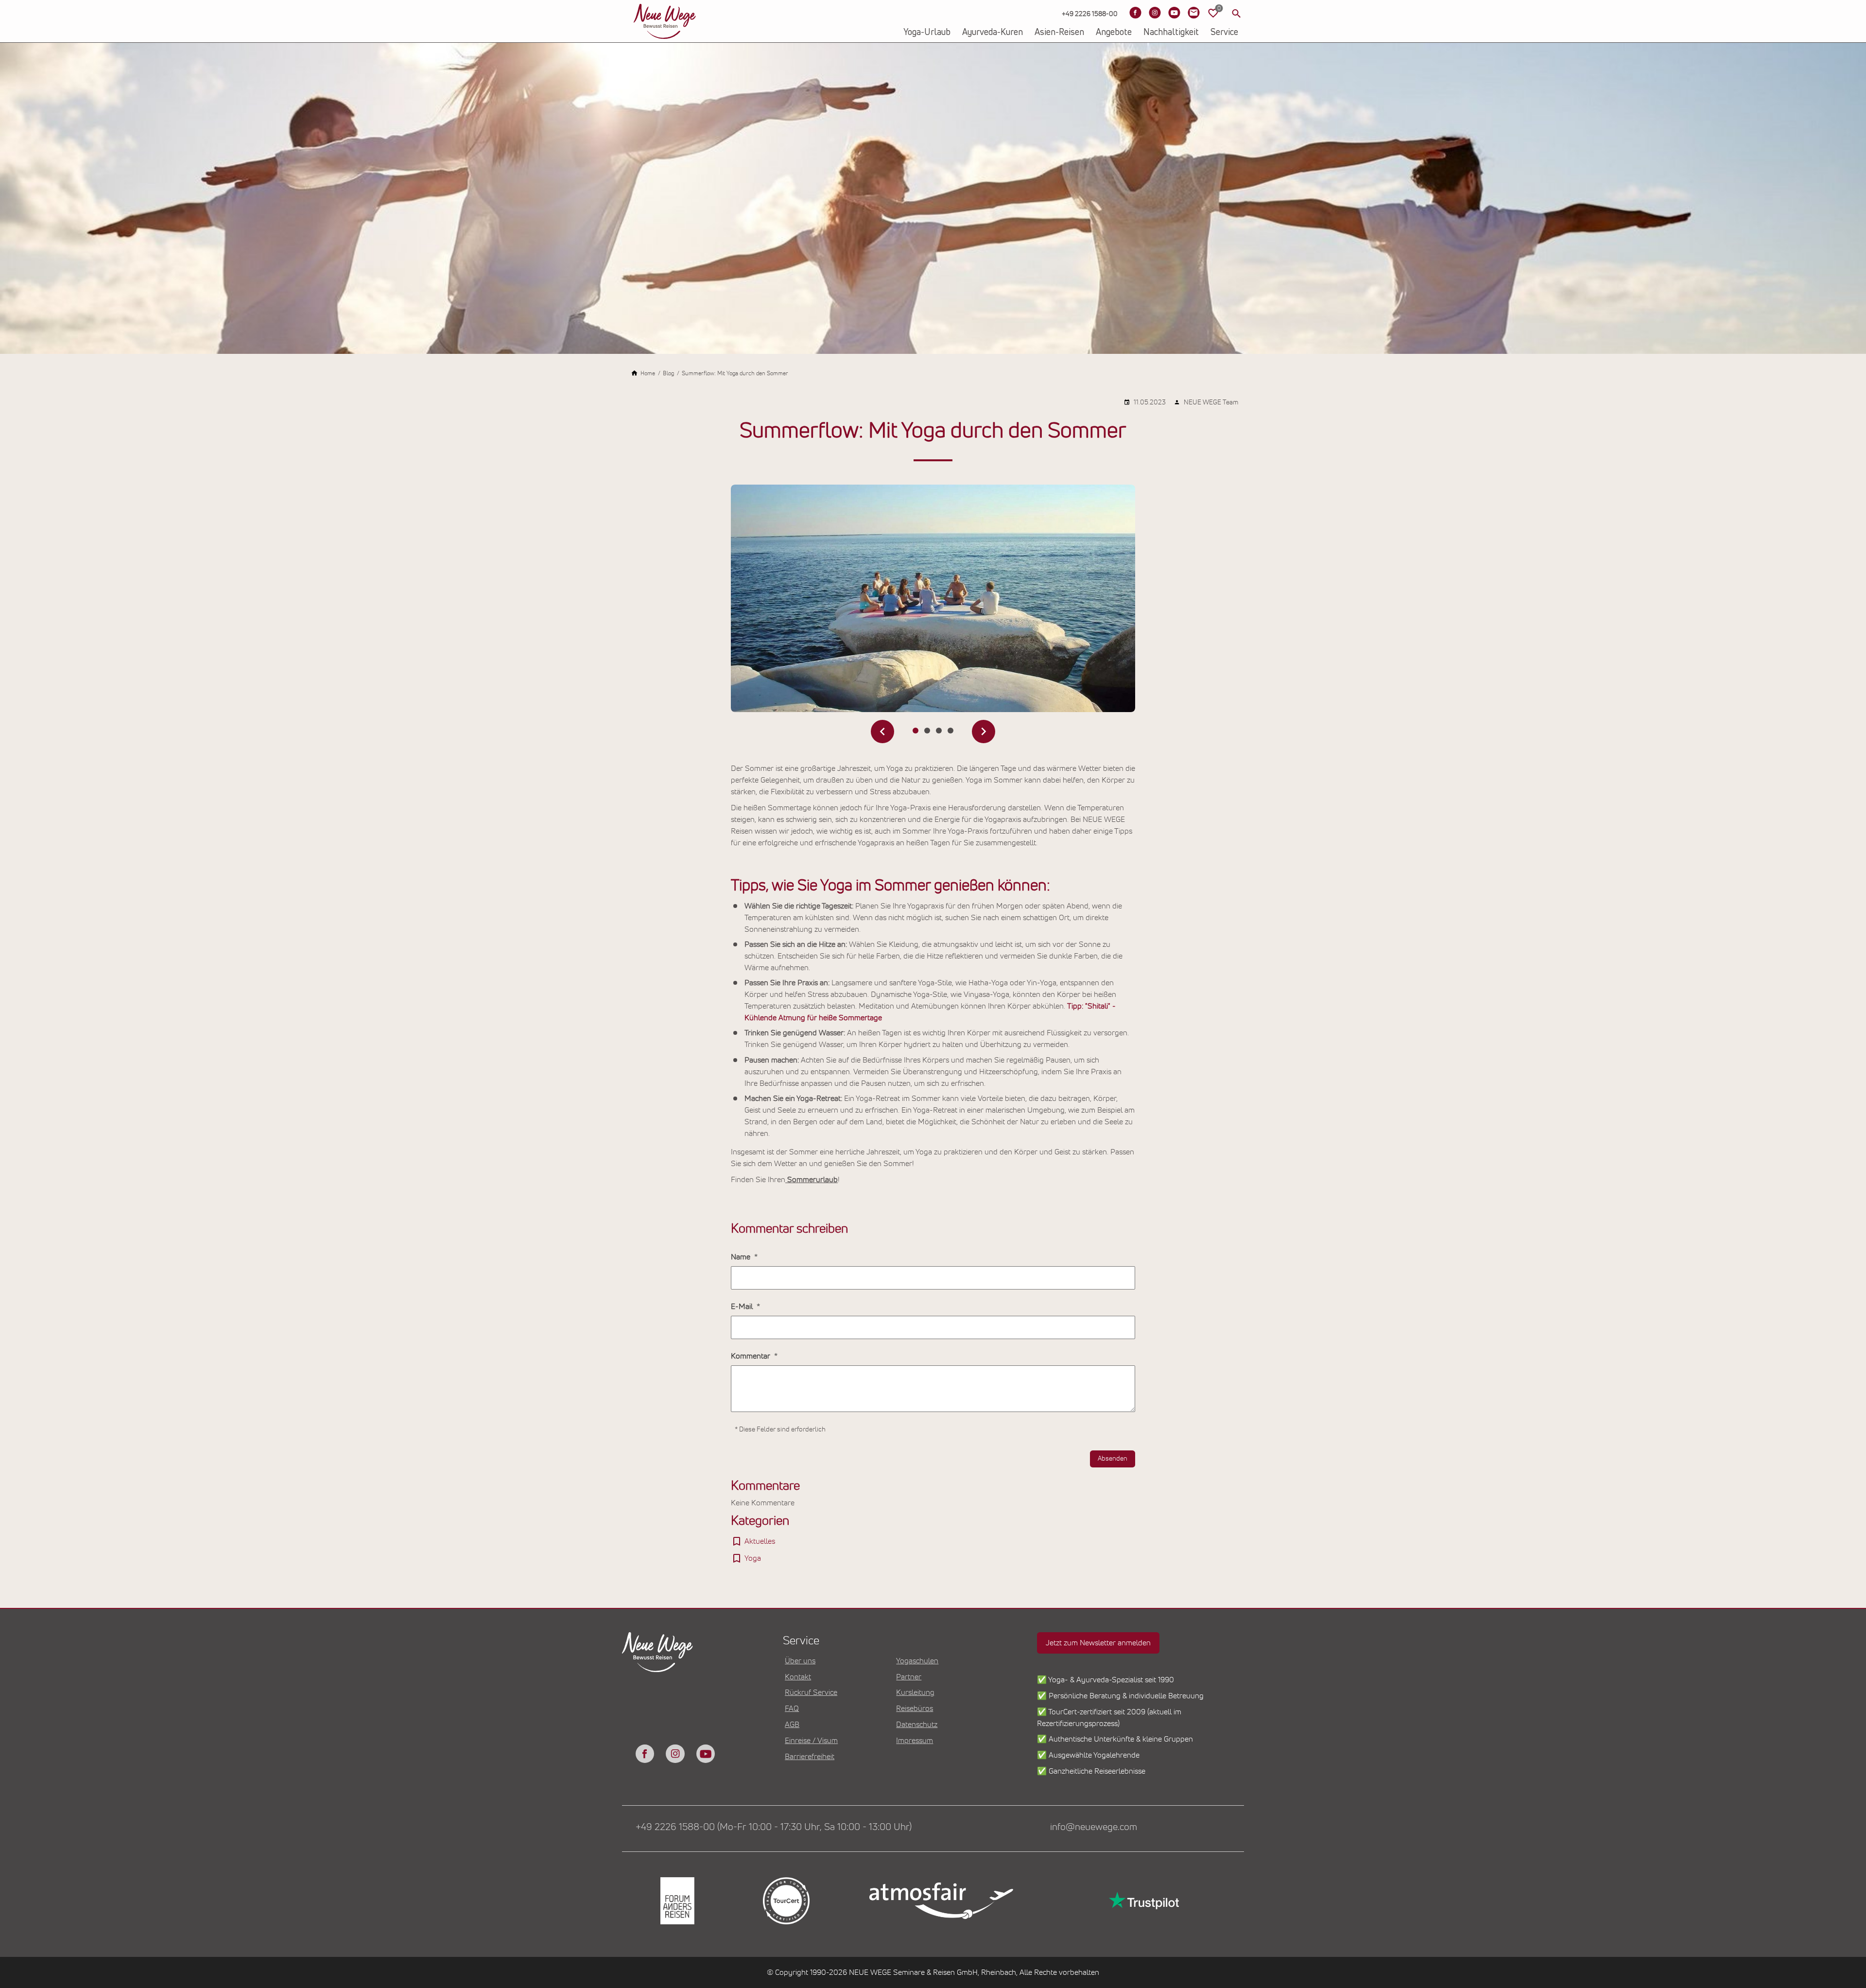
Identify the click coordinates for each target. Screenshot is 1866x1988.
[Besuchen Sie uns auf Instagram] (1155, 13)
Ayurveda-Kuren (993, 33)
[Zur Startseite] (665, 21)
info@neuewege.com (1094, 1827)
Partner (909, 1677)
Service (1224, 33)
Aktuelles (760, 1541)
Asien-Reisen (1059, 33)
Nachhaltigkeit (1171, 33)
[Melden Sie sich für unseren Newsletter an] (1193, 13)
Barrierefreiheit (810, 1757)
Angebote (1114, 33)
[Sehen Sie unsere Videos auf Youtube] (1174, 13)
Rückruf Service (811, 1692)
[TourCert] (785, 1901)
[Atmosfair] (941, 1901)
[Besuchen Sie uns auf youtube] (706, 1754)
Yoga (753, 1558)
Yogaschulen (917, 1661)
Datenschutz (917, 1725)
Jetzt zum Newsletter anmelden (1098, 1643)
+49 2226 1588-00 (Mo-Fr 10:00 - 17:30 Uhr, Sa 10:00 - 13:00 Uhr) (774, 1827)
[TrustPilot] (1143, 1901)
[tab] (916, 731)
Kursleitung (915, 1692)
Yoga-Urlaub (927, 33)
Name (742, 1257)
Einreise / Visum (811, 1741)
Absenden (1113, 1459)
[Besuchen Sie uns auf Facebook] (1135, 13)
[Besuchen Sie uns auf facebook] (645, 1754)
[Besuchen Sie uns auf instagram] (675, 1754)
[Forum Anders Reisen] (676, 1901)
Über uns (800, 1661)
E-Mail (743, 1307)
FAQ (792, 1709)
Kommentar (752, 1356)
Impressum (915, 1741)
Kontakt (798, 1677)
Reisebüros (915, 1709)
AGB (792, 1725)
